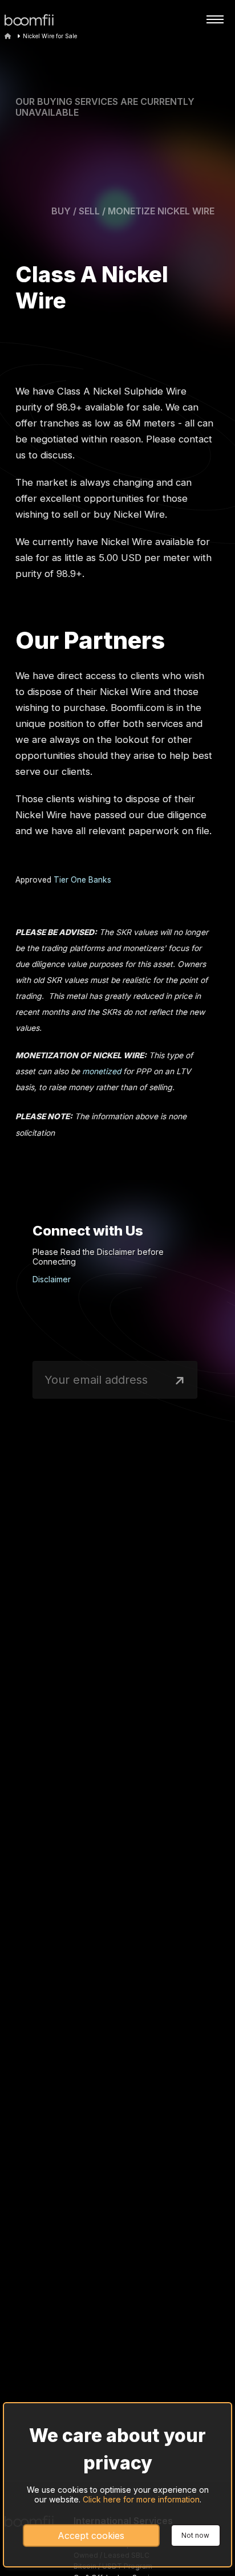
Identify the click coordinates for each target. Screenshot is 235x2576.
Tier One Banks (82, 880)
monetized (102, 1071)
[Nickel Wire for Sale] (35, 20)
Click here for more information (141, 2499)
